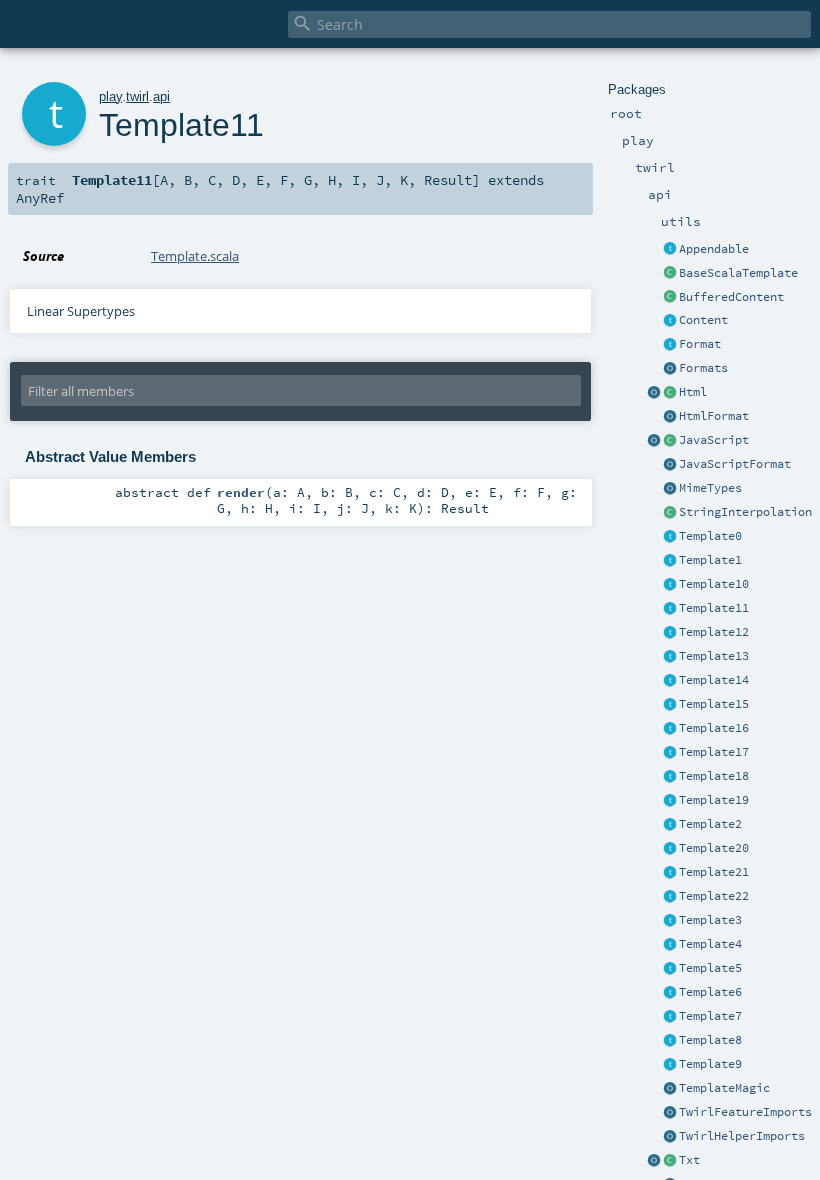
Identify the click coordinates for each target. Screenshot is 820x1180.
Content (703, 320)
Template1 (710, 560)
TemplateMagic (724, 1088)
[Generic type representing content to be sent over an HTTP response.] (670, 321)
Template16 (714, 728)
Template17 (714, 752)
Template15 (714, 704)
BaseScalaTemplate (738, 273)
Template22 (714, 896)
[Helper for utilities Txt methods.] (654, 1161)
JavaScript (714, 440)
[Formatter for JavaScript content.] (670, 465)
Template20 (714, 848)
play (110, 96)
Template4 (710, 944)
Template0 (710, 536)
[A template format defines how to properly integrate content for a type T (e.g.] (670, 345)
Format (700, 344)
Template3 (710, 920)
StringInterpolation (745, 512)
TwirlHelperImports (742, 1136)
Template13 (714, 656)
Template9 (710, 1064)
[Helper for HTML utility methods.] (654, 393)
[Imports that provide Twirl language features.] (670, 1113)
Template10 (714, 584)
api (161, 96)
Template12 (714, 632)
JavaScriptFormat (735, 464)
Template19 (714, 800)
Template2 (710, 824)
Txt (689, 1160)
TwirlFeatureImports (745, 1112)
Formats (703, 368)
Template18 (714, 776)
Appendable (714, 249)
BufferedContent (731, 297)
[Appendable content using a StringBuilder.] (670, 298)
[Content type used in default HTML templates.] (670, 393)
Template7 (710, 1016)
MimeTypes (710, 488)
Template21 (714, 872)
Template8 (710, 1040)
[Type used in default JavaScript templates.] (670, 441)
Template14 (714, 680)
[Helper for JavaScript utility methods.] (654, 441)
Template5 (710, 968)
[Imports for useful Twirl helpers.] (670, 1137)
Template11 (714, 608)
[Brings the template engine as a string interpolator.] (670, 513)
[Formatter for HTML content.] (670, 417)
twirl (137, 96)
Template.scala (195, 256)
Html (693, 392)
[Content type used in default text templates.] (670, 1161)
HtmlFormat (714, 416)
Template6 (710, 992)
